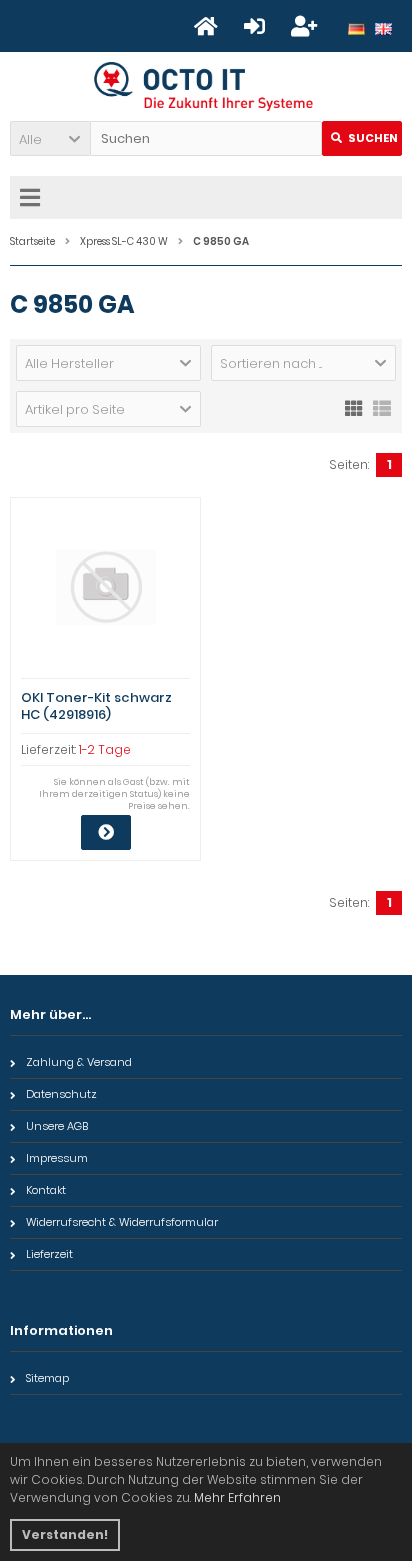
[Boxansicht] (354, 407)
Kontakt (46, 1190)
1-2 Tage (105, 749)
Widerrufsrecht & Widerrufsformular (122, 1222)
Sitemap (47, 1378)
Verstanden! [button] (65, 1534)
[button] (50, 138)
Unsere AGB (57, 1126)
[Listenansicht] (382, 407)
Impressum (57, 1158)
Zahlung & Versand (79, 1062)
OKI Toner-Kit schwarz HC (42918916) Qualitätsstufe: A (96, 714)
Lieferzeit (49, 1254)
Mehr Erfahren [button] (237, 1497)
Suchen (362, 138)
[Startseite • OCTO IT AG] (206, 86)
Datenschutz (61, 1094)
